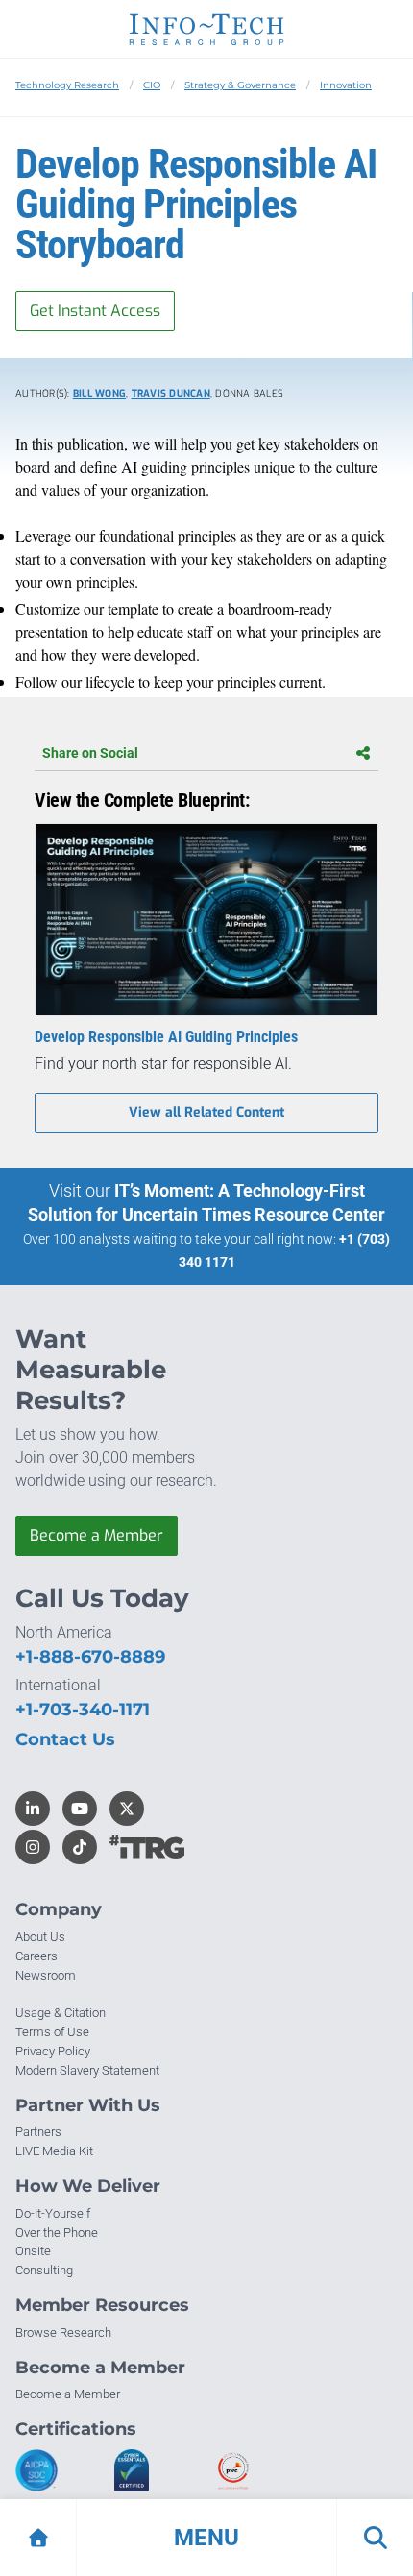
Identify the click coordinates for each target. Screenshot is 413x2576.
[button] (206, 2538)
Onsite (33, 2251)
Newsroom (46, 1975)
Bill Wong (99, 393)
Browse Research (63, 2333)
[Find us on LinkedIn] (33, 1809)
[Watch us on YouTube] (80, 1809)
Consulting (44, 2270)
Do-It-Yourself (53, 2213)
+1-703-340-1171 (83, 1710)
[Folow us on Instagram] (33, 1847)
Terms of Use (52, 2032)
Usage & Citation (61, 2013)
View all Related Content (206, 1113)
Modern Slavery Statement (87, 2070)
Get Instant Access (95, 311)
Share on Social (90, 753)
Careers (36, 1956)
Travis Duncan (171, 393)
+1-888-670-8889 (90, 1657)
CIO (152, 85)
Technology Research (67, 85)
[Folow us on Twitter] (127, 1809)
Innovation (346, 85)
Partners (38, 2132)
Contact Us (65, 1739)
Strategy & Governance (240, 85)
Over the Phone (57, 2233)
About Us (40, 1937)
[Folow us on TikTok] (80, 1847)
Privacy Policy (53, 2051)
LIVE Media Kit (54, 2151)
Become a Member (97, 1535)
